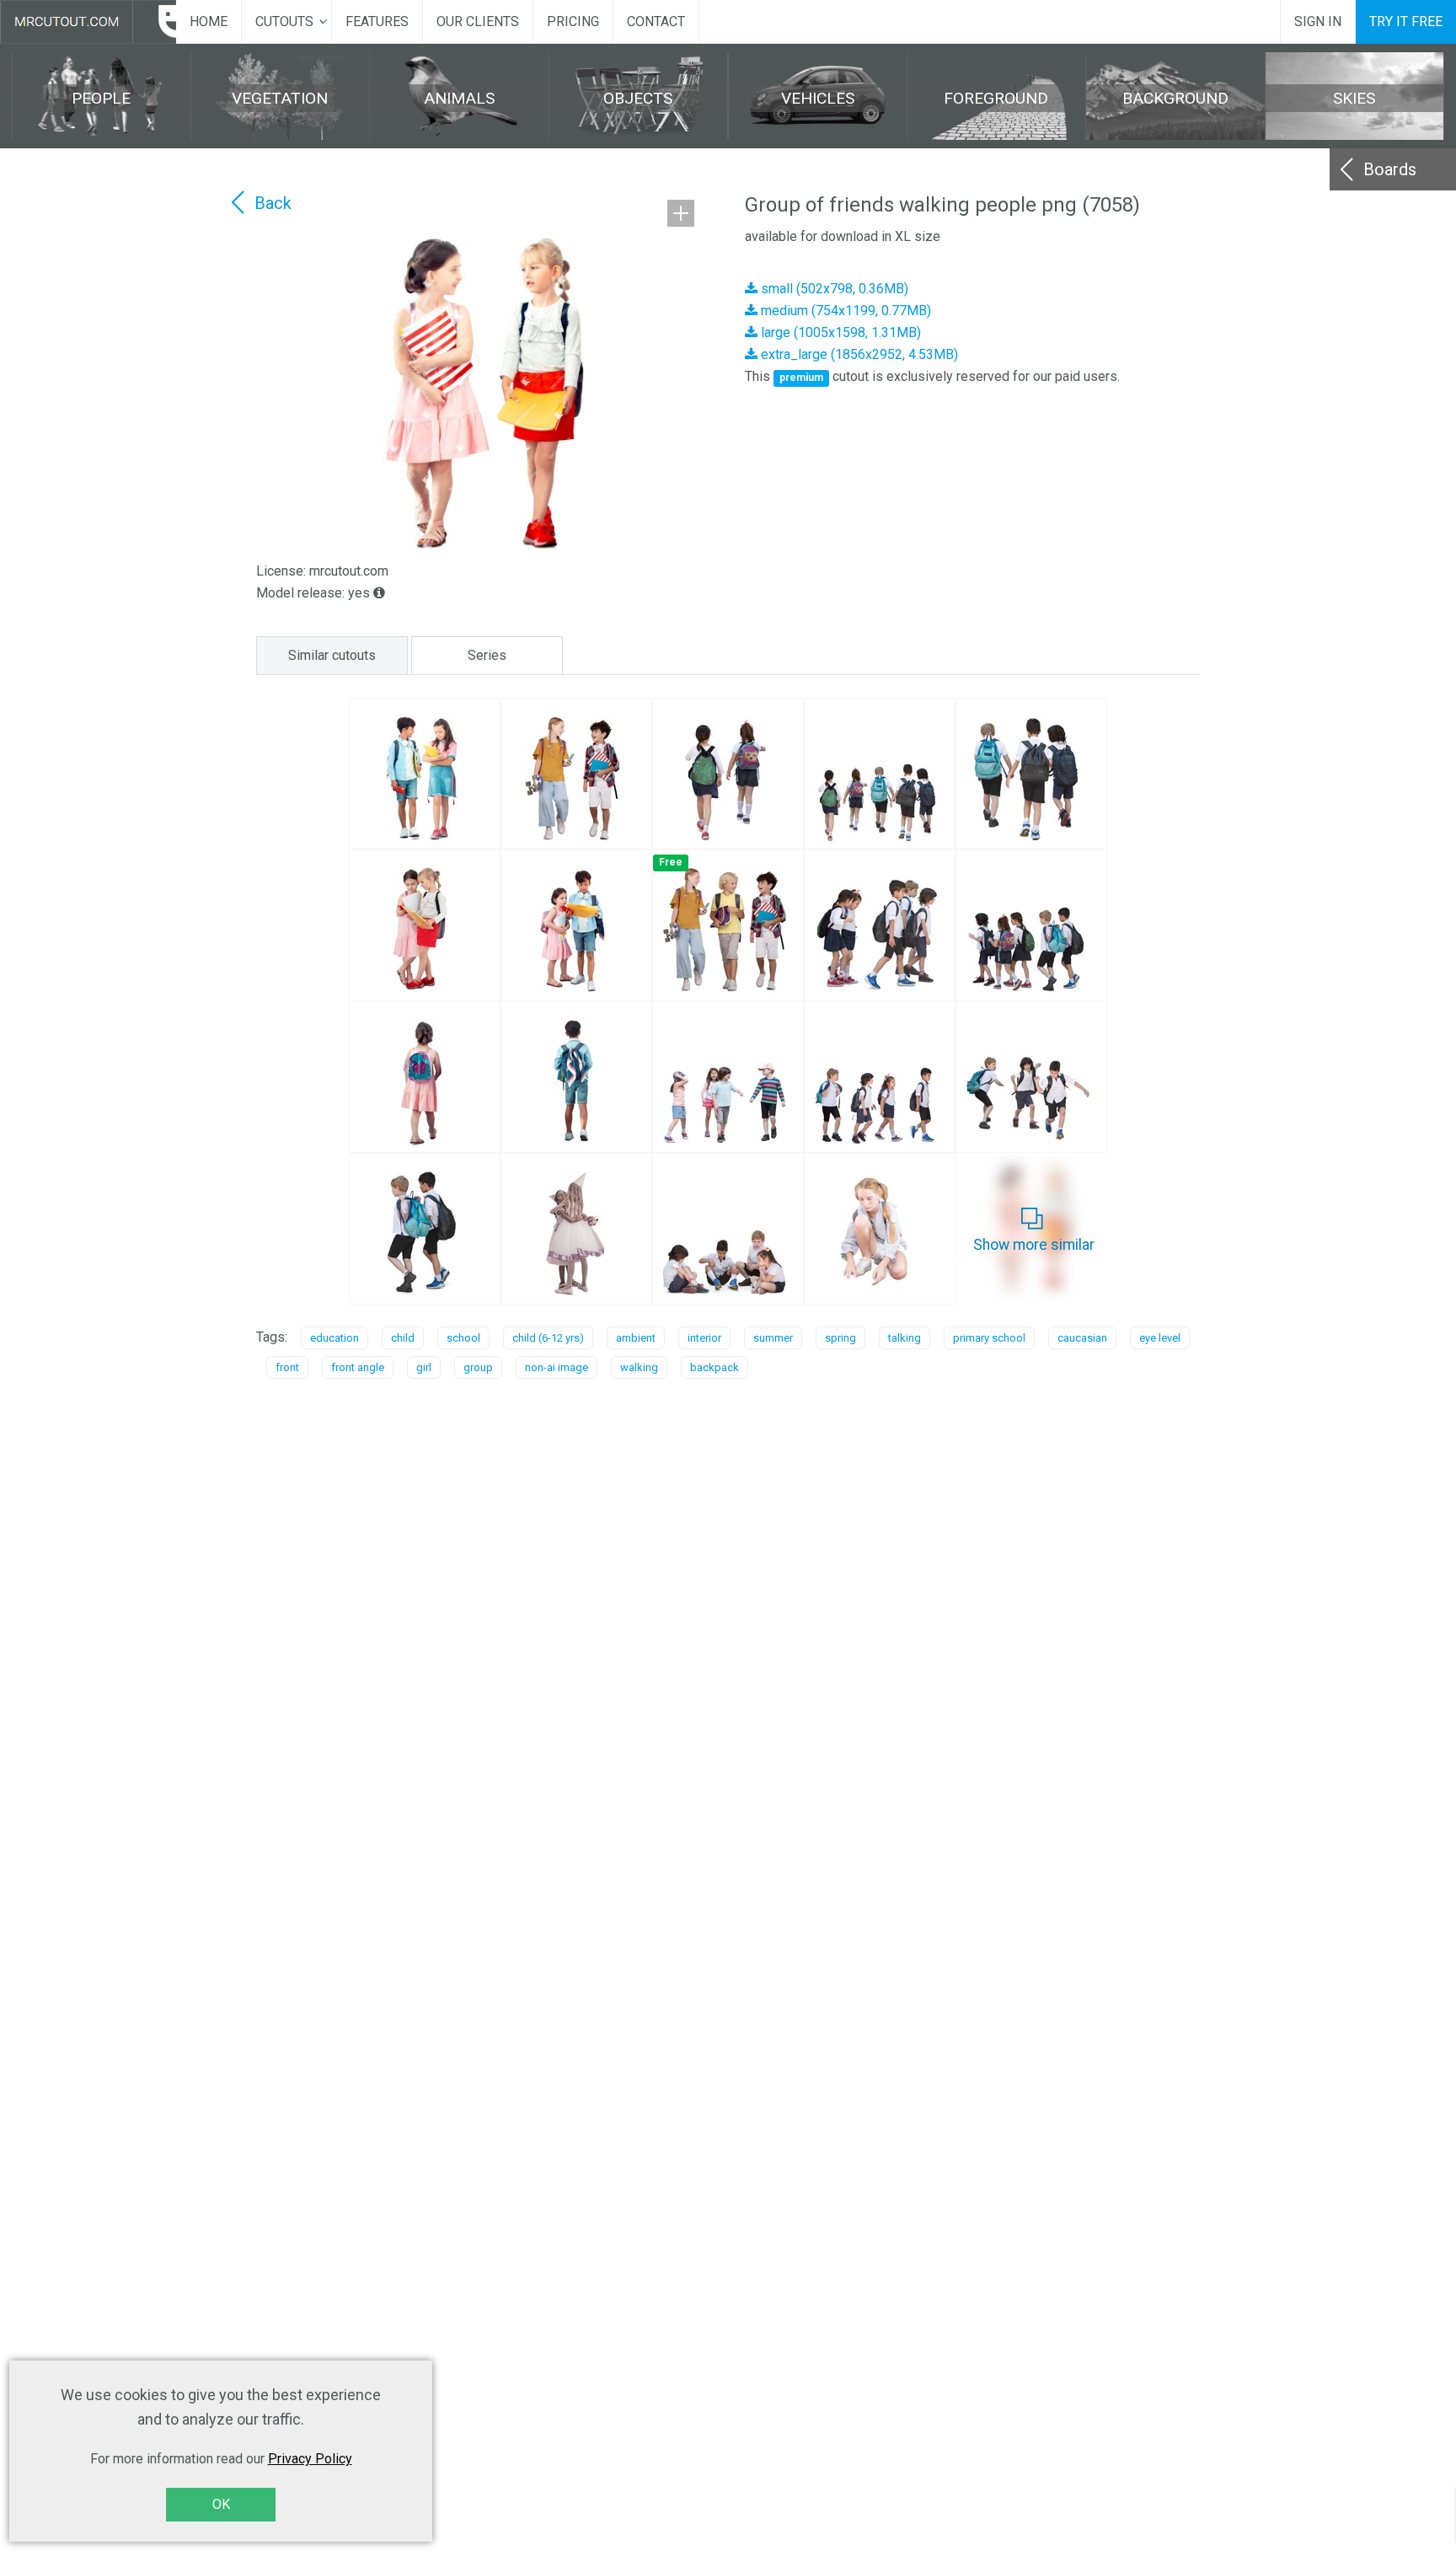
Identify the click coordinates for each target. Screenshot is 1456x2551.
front (287, 1367)
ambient (636, 1338)
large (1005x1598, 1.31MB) (839, 332)
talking (905, 1338)
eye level (1160, 1338)
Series (487, 655)
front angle (358, 1367)
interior (704, 1338)
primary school (989, 1338)
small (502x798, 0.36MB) (833, 289)
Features (377, 21)
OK (221, 2504)
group (478, 1367)
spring (840, 1338)
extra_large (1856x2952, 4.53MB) (858, 354)
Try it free (1406, 21)
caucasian (1082, 1338)
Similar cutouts (332, 655)
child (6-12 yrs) (548, 1338)
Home (209, 21)
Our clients (478, 21)
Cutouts (284, 21)
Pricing (573, 21)
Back (273, 203)
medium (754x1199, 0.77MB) (844, 311)
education (335, 1338)
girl (424, 1367)
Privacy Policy (310, 2459)
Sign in (1318, 21)
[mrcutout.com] (88, 22)
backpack (715, 1367)
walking (639, 1367)
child (403, 1338)
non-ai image (557, 1367)
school (463, 1338)
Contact (656, 21)
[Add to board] (681, 213)
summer (773, 1338)
